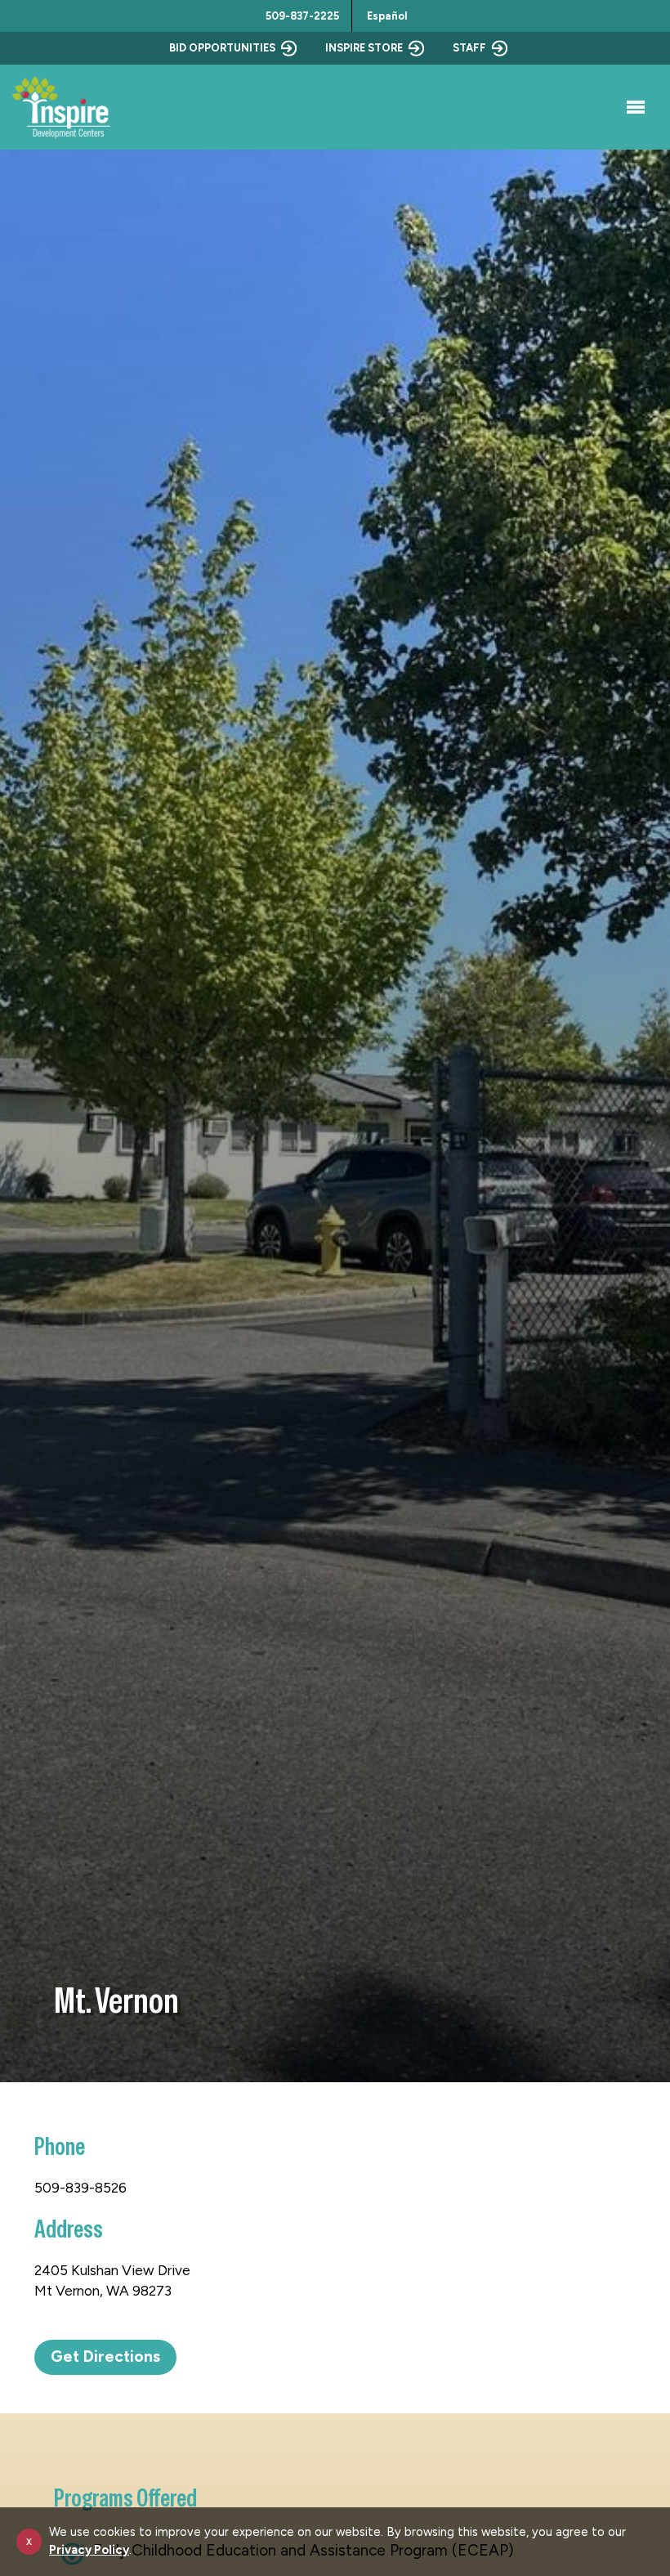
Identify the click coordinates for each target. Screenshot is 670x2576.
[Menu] (633, 107)
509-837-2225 (302, 16)
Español (387, 16)
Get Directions (105, 2356)
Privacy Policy (89, 2550)
